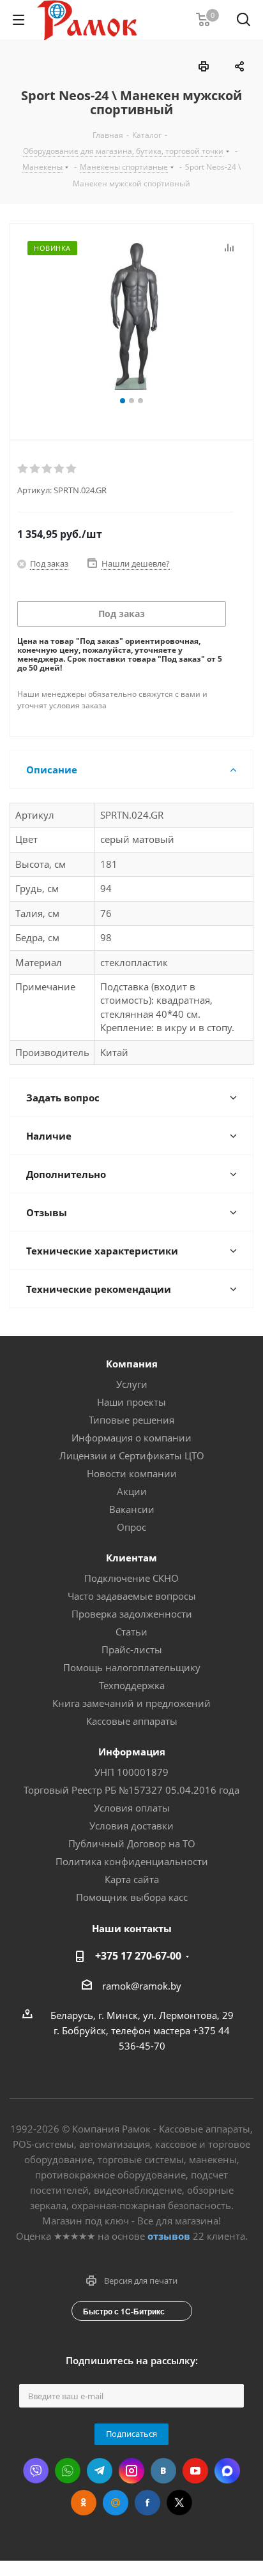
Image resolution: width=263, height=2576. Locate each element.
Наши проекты (131, 1402)
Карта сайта (132, 1879)
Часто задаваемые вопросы (132, 1596)
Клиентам (131, 1558)
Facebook (147, 2503)
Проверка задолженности (132, 1614)
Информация (132, 1752)
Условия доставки (131, 1826)
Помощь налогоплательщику (132, 1667)
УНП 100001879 (131, 1772)
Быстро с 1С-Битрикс (124, 2311)
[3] (48, 469)
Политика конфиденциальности (132, 1861)
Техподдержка (132, 1685)
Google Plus (116, 2503)
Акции (132, 1491)
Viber (36, 2471)
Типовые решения (131, 1420)
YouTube (195, 2471)
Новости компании (132, 1473)
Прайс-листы (132, 1649)
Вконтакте (163, 2471)
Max (227, 2471)
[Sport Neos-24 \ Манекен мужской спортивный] (131, 316)
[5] (72, 469)
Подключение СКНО (131, 1578)
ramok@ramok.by (142, 1986)
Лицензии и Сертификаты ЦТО (132, 1456)
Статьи (131, 1632)
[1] (23, 469)
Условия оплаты (132, 1808)
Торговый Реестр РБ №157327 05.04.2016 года (131, 1790)
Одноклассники (84, 2503)
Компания (132, 1364)
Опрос (131, 1527)
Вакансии (132, 1509)
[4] (60, 469)
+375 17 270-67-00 (138, 1956)
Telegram (100, 2471)
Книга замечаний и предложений (131, 1703)
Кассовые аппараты (132, 1721)
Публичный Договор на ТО (132, 1843)
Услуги (132, 1384)
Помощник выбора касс (132, 1897)
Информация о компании (131, 1438)
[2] (35, 469)
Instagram (131, 2471)
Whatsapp (68, 2471)
